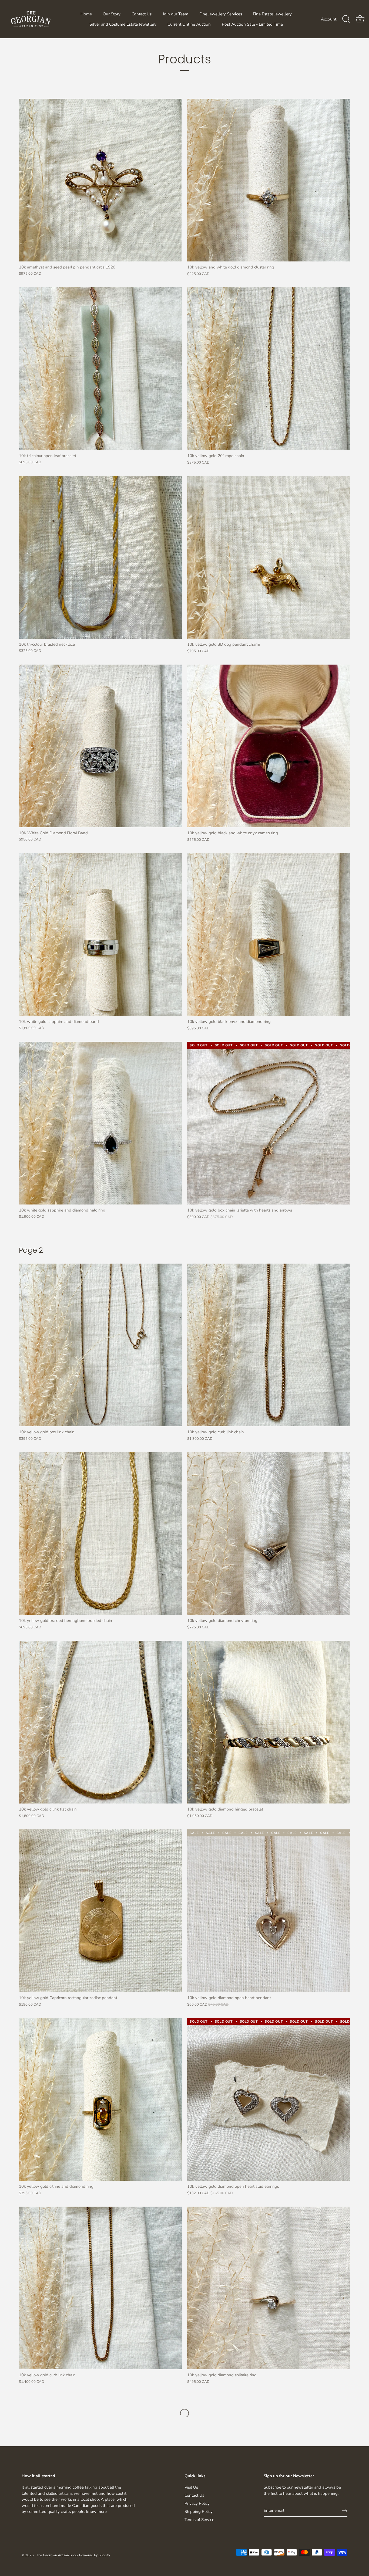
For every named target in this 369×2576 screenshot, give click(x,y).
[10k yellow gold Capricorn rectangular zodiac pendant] (100, 1911)
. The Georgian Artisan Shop (56, 2555)
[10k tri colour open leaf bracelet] (100, 369)
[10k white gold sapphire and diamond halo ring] (100, 1123)
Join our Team (175, 14)
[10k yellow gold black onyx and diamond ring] (269, 935)
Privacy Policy (197, 2503)
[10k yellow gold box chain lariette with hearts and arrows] (269, 1123)
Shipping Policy (199, 2512)
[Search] (346, 19)
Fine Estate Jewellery (272, 14)
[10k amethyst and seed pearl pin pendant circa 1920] (100, 180)
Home (86, 14)
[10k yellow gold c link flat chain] (100, 1722)
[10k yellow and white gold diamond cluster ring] (269, 180)
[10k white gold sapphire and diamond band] (100, 935)
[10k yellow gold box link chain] (100, 1345)
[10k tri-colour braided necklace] (100, 557)
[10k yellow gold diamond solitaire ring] (269, 2288)
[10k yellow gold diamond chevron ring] (269, 1534)
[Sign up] (345, 2511)
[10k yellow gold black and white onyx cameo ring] (269, 746)
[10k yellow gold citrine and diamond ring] (100, 2099)
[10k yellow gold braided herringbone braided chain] (100, 1534)
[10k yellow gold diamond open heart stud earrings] (269, 2099)
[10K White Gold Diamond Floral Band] (100, 746)
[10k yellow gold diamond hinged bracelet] (269, 1722)
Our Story (112, 14)
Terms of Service (199, 2520)
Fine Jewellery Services (221, 14)
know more (96, 2512)
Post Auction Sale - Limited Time (252, 24)
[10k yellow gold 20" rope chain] (269, 369)
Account (329, 19)
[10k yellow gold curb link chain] (100, 2288)
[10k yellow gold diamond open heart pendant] (269, 1911)
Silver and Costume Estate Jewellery (123, 24)
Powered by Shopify (95, 2555)
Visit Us (191, 2487)
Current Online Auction (189, 24)
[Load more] (185, 2413)
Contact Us (142, 14)
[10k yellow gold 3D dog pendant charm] (269, 557)
